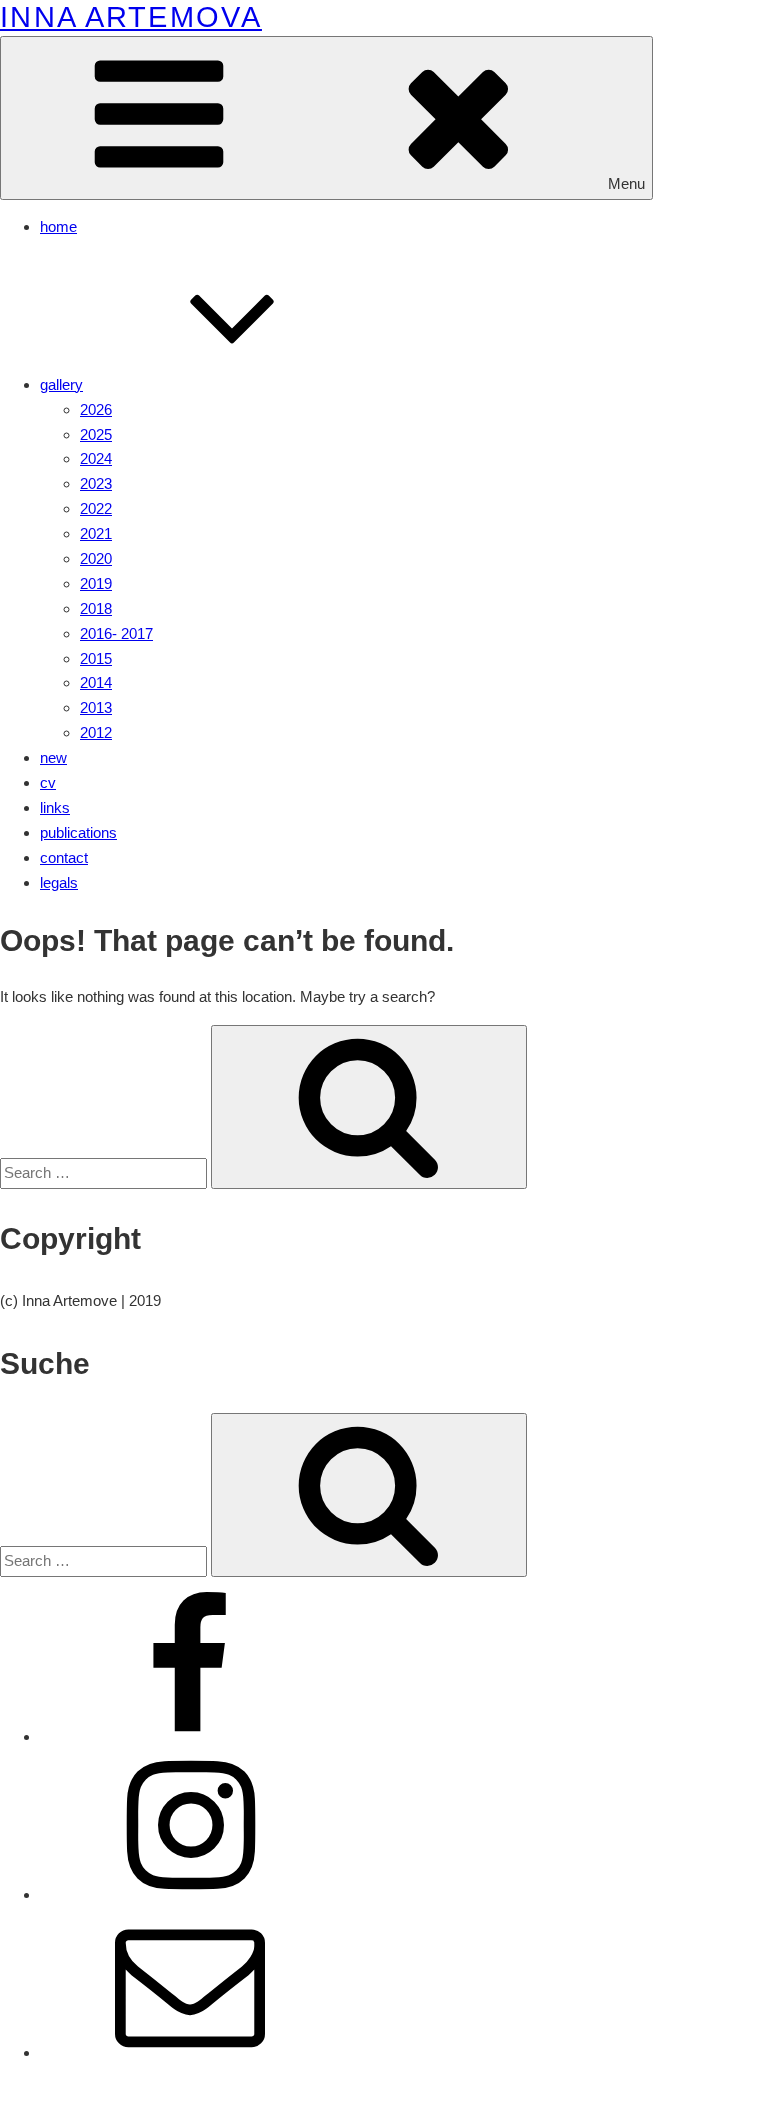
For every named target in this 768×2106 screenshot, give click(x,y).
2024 (96, 458)
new (53, 757)
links (55, 807)
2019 (96, 583)
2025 (96, 434)
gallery (61, 384)
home (58, 226)
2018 (96, 608)
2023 (96, 483)
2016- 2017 (116, 633)
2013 (96, 707)
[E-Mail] (190, 2052)
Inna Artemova (131, 17)
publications (78, 832)
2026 (96, 409)
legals (59, 882)
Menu (626, 183)
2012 (96, 732)
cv (48, 782)
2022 (96, 508)
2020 (96, 558)
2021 (96, 533)
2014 (96, 682)
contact (64, 857)
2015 (96, 658)
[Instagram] (190, 1894)
